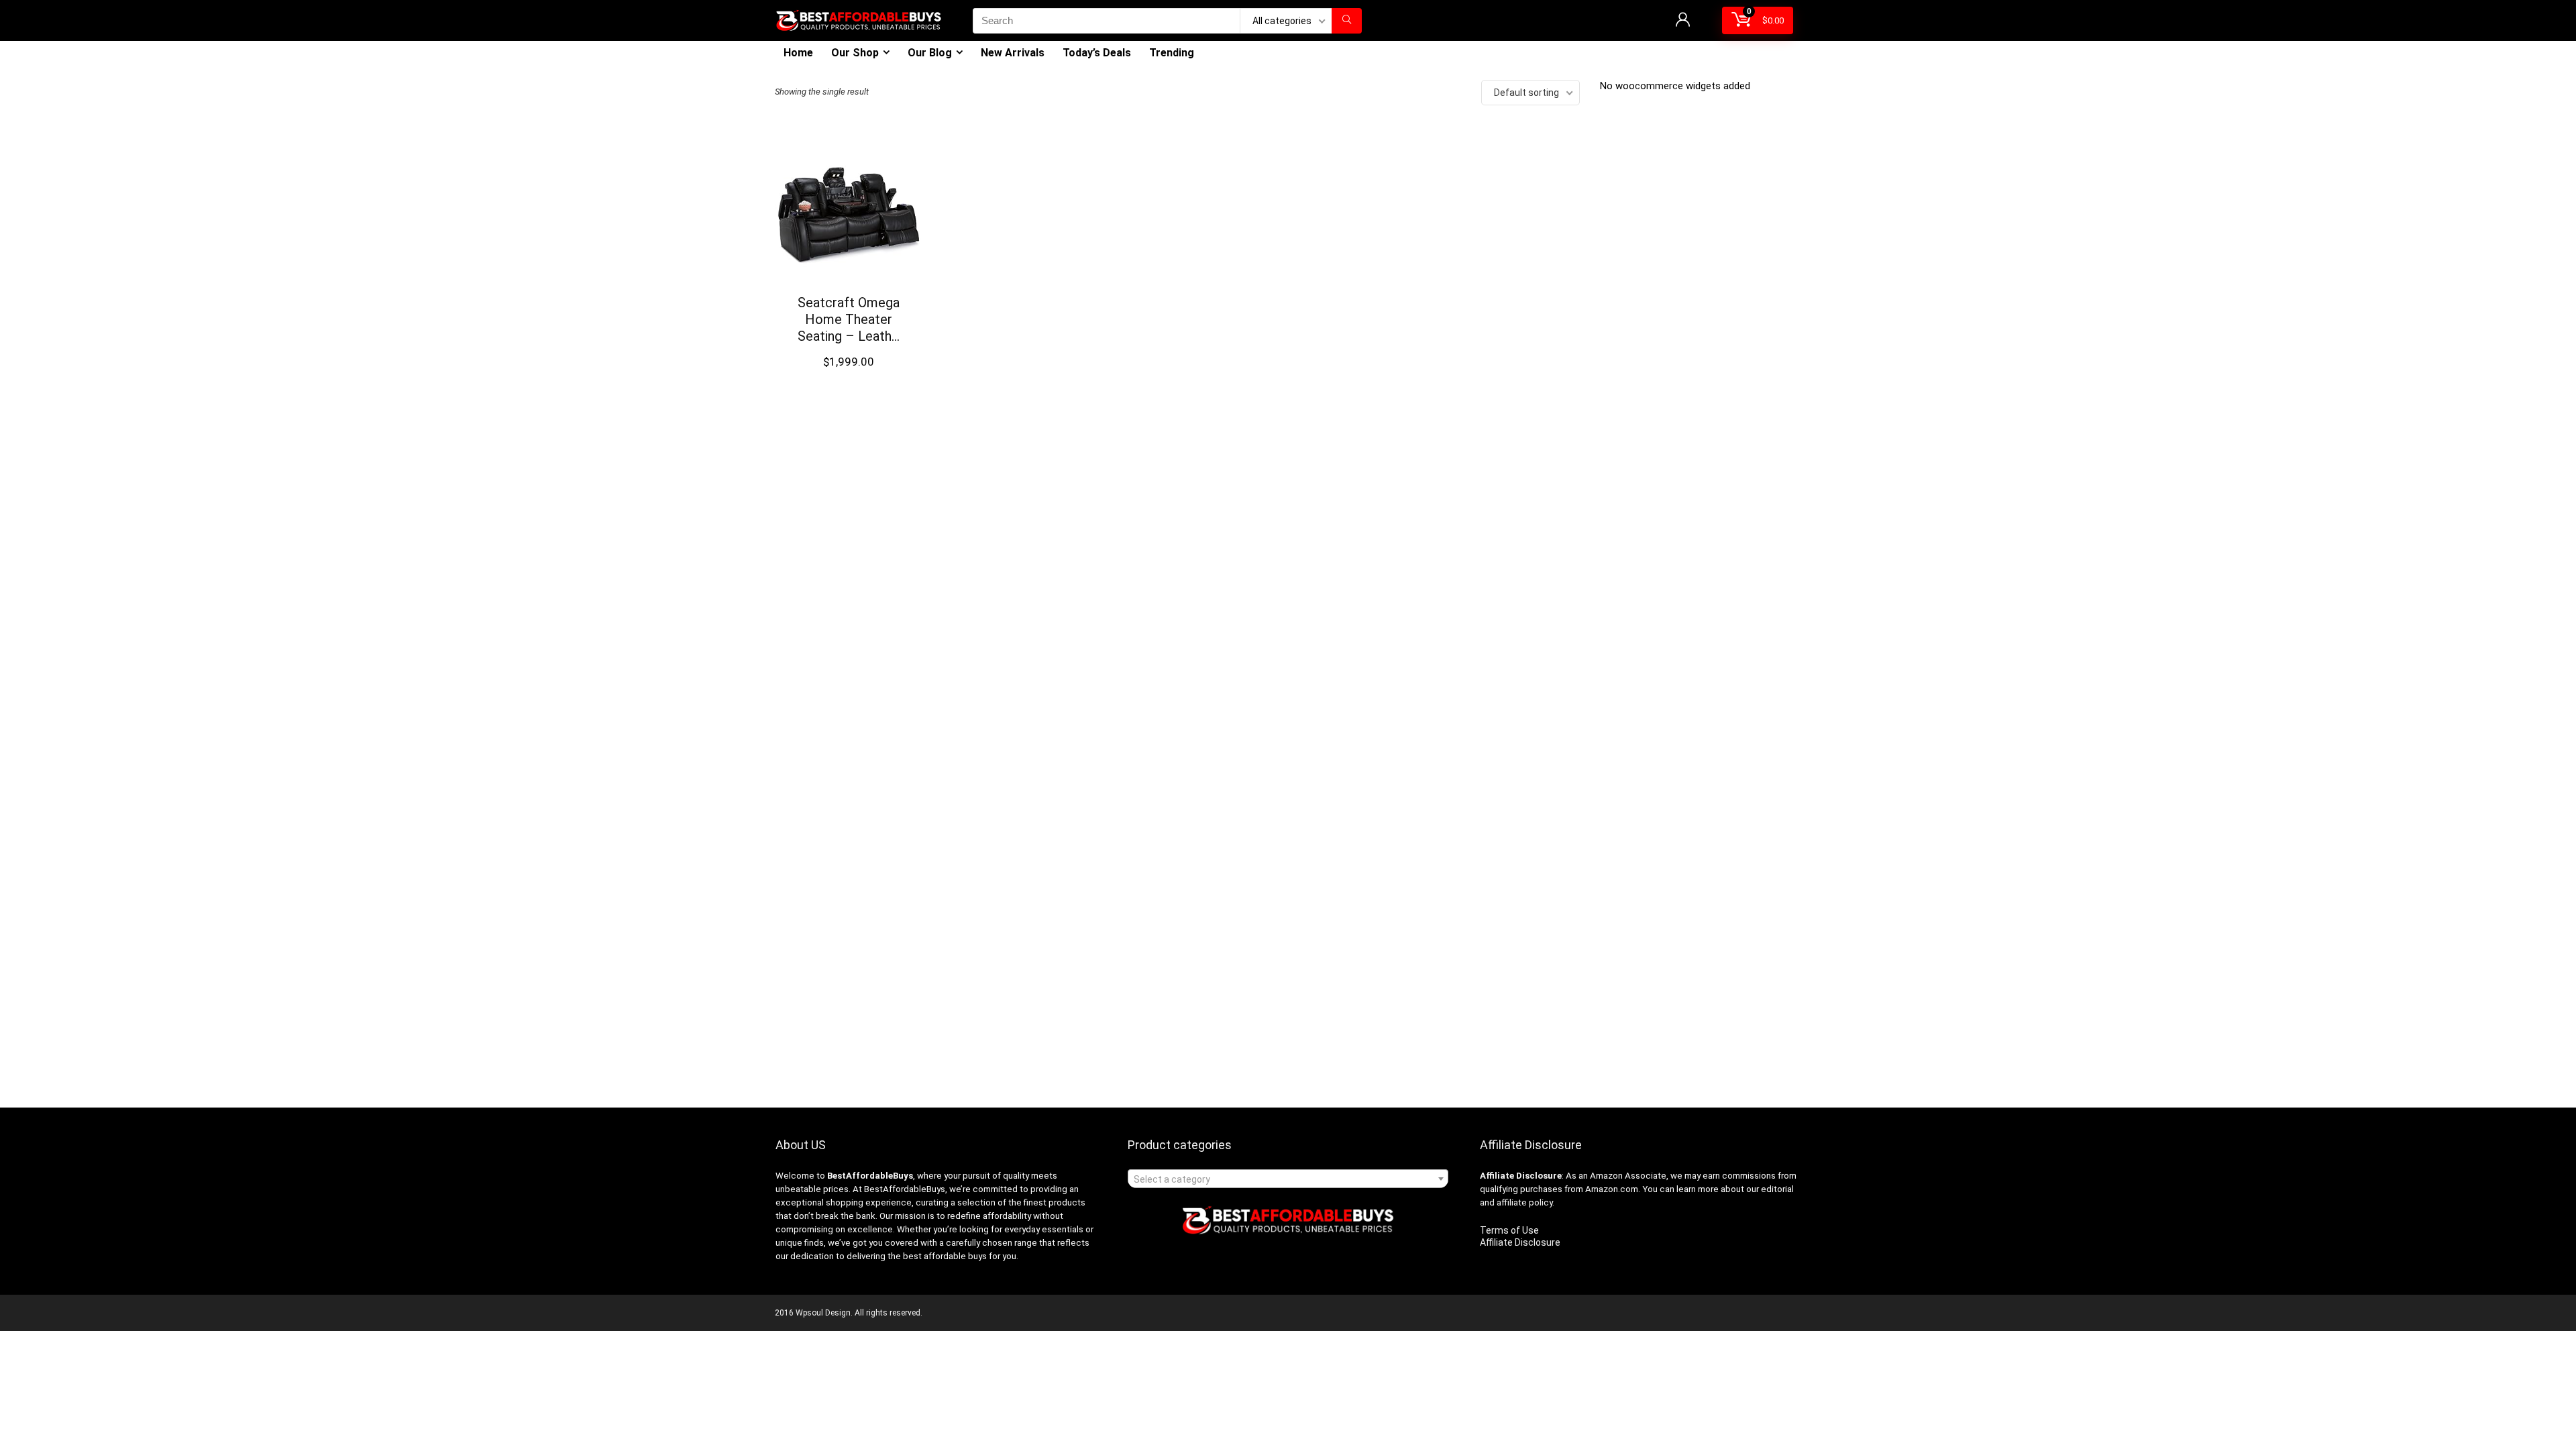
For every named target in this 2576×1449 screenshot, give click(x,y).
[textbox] (1288, 1179)
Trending (1172, 53)
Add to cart (849, 375)
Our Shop (855, 53)
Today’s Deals (1097, 53)
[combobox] (1288, 1179)
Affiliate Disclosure (1520, 1242)
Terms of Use (1509, 1230)
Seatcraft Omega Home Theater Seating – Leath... (849, 319)
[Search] (1347, 21)
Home (798, 53)
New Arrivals (1013, 53)
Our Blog (930, 53)
